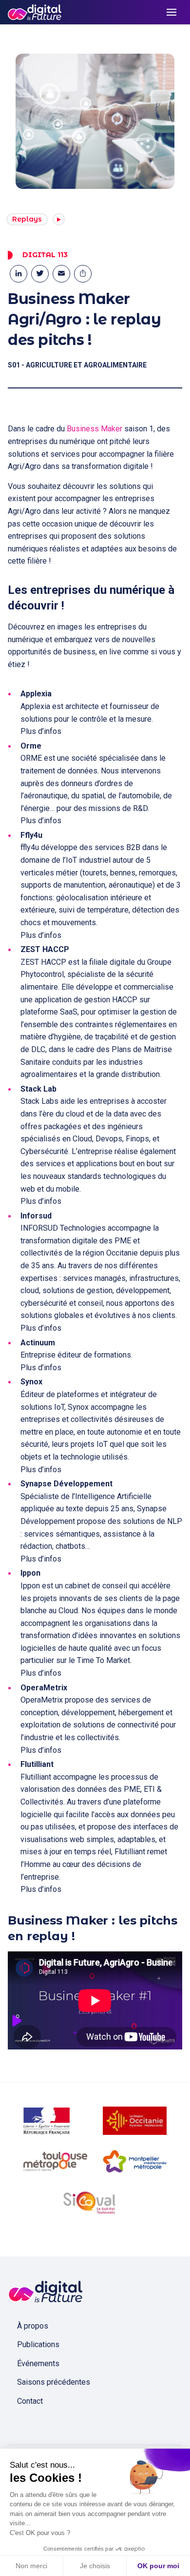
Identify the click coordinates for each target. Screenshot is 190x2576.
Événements (38, 2363)
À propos (33, 2326)
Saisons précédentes (54, 2382)
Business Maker (95, 429)
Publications (38, 2344)
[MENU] (171, 12)
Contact (30, 2401)
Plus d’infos (41, 731)
